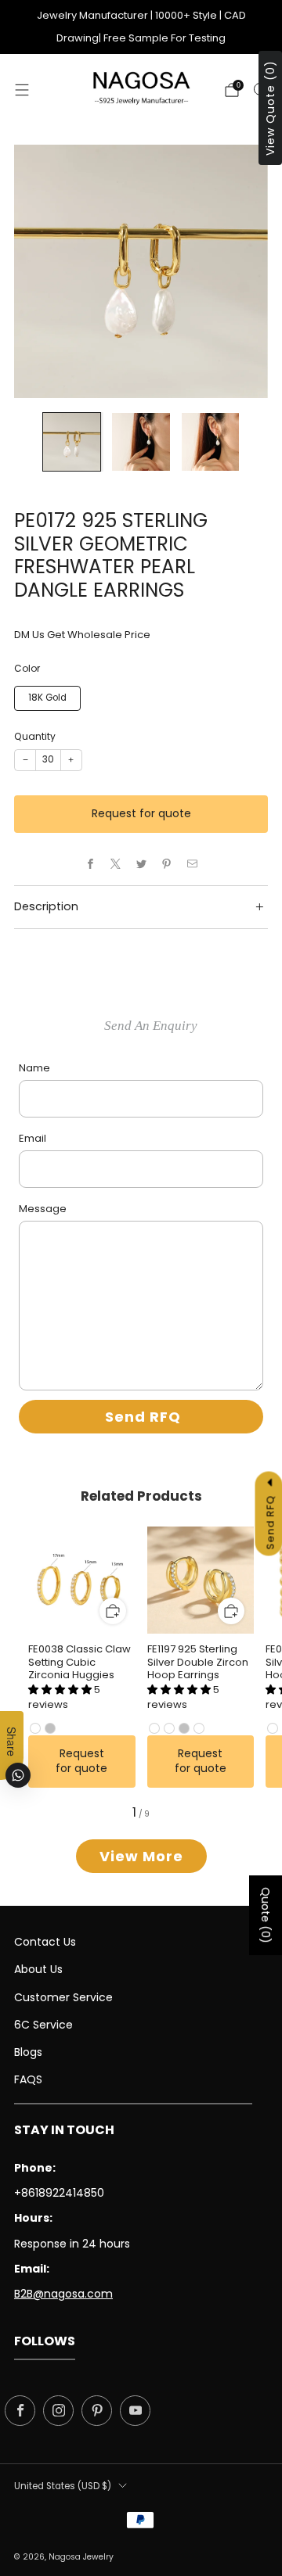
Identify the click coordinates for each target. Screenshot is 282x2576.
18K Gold (47, 698)
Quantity (35, 736)
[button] (61, 1690)
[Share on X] (116, 864)
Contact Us (45, 1942)
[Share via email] (192, 864)
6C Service (43, 2025)
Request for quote (141, 813)
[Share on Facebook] (90, 864)
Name (34, 1068)
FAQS (28, 2079)
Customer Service (63, 1997)
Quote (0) (266, 1915)
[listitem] (141, 27)
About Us (38, 1969)
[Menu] (22, 90)
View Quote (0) (270, 108)
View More (141, 1856)
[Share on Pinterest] (167, 864)
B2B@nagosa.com (63, 2294)
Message (43, 1209)
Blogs (28, 2052)
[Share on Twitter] (141, 864)
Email (33, 1138)
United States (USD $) (63, 2486)
